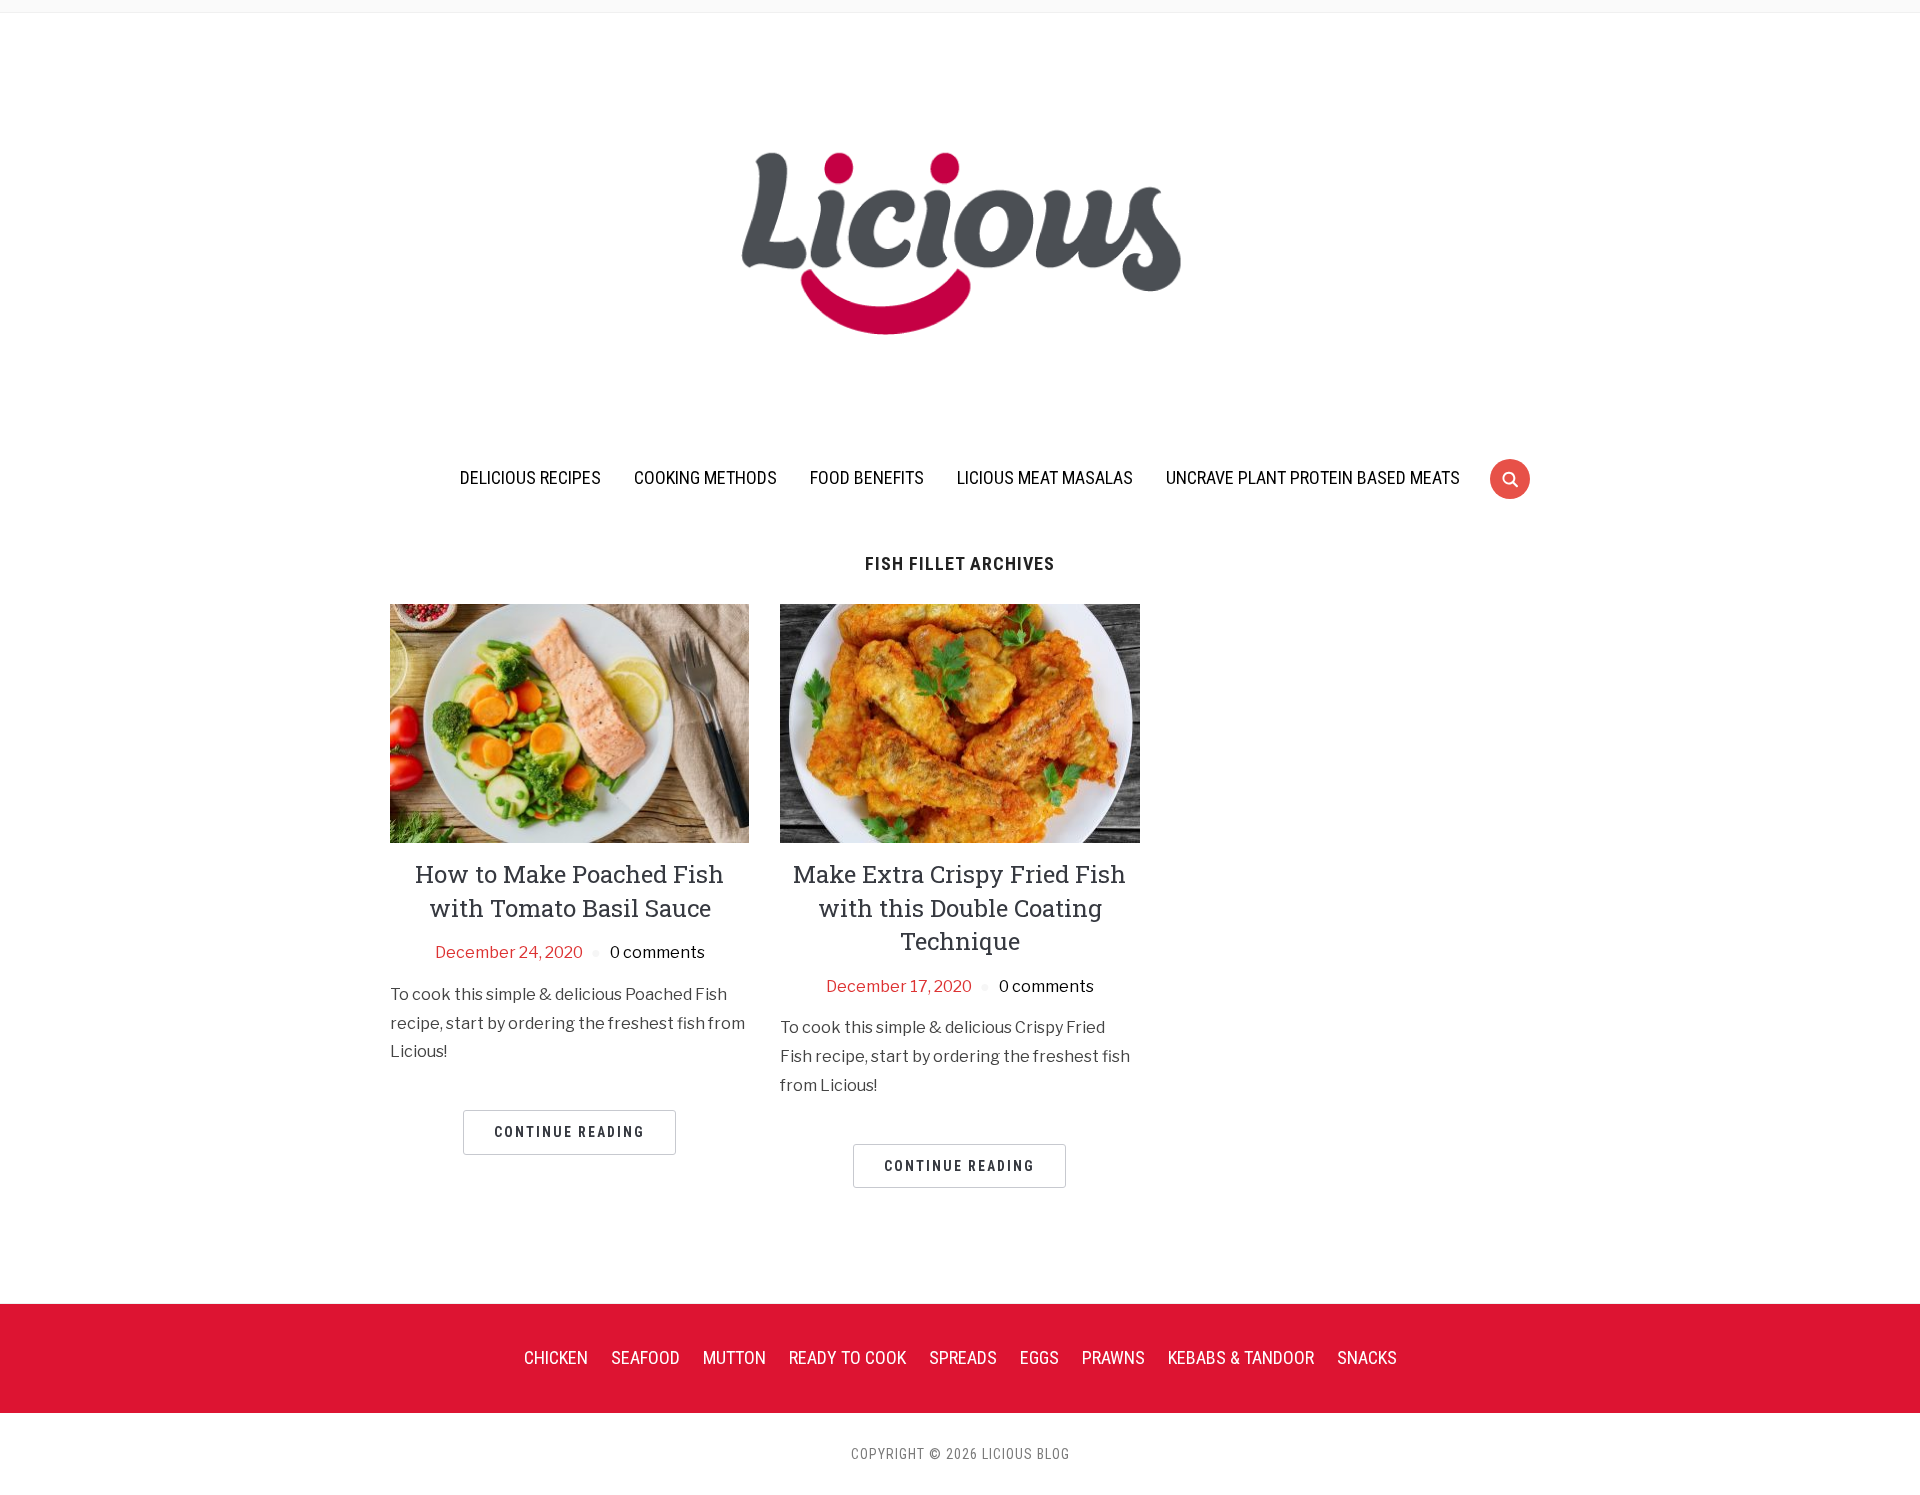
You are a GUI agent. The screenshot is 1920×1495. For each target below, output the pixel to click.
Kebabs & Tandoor (1241, 1357)
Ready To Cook (847, 1357)
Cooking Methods (705, 477)
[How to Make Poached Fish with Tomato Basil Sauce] (569, 722)
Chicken (556, 1357)
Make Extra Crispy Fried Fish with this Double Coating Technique (959, 907)
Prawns (1113, 1357)
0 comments (657, 952)
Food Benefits (867, 477)
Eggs (1039, 1357)
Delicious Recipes (530, 477)
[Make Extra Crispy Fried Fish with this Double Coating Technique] (959, 722)
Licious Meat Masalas (1045, 477)
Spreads (963, 1357)
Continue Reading (569, 1132)
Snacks (1367, 1357)
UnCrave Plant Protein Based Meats (1313, 477)
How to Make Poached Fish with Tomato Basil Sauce (569, 891)
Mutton (734, 1357)
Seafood (645, 1357)
